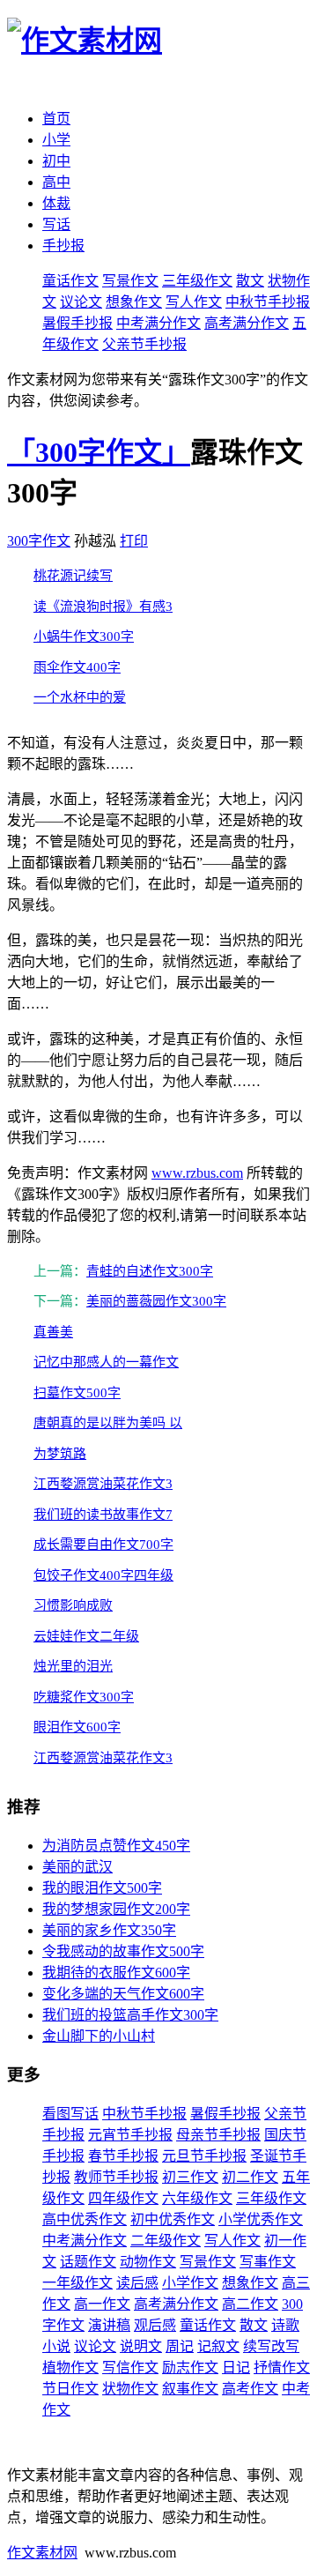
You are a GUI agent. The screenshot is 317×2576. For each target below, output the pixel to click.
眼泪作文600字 (77, 1727)
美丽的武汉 (77, 1867)
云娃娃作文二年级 (86, 1636)
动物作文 (148, 2262)
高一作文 (102, 2304)
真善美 (53, 1332)
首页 (56, 119)
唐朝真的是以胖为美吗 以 (108, 1423)
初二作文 (250, 2177)
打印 (134, 541)
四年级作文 (123, 2198)
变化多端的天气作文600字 (123, 1994)
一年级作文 (77, 2283)
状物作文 (130, 2389)
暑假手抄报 (77, 323)
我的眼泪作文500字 (102, 1888)
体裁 (56, 203)
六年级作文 (197, 2198)
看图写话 (70, 2114)
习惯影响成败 (73, 1605)
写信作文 (130, 2368)
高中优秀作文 (85, 2219)
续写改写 (271, 2346)
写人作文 (194, 302)
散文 (250, 281)
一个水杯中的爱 (80, 697)
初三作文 (190, 2177)
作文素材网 (42, 2553)
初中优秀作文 (173, 2219)
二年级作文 (166, 2241)
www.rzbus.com (197, 1173)
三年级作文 (197, 281)
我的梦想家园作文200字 (116, 1909)
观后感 (155, 2325)
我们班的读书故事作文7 (103, 1515)
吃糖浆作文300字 (84, 1697)
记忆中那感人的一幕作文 (106, 1362)
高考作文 (250, 2389)
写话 (56, 224)
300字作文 (39, 541)
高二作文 (250, 2304)
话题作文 (88, 2262)
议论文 (81, 302)
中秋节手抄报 (268, 302)
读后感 (137, 2283)
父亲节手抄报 (144, 344)
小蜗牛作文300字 (84, 637)
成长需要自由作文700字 (103, 1545)
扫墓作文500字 (77, 1393)
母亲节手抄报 (218, 2135)
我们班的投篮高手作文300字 (130, 2015)
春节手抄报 (123, 2156)
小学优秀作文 (261, 2219)
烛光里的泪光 (73, 1666)
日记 (236, 2368)
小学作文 (190, 2283)
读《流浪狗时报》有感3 (103, 607)
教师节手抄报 (116, 2177)
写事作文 (268, 2262)
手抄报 (63, 246)
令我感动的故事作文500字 (123, 1951)
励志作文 (190, 2368)
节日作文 (70, 2389)
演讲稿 (109, 2325)
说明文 (141, 2346)
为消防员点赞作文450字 (116, 1846)
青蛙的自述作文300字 (150, 1271)
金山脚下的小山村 (99, 2036)
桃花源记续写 (73, 576)
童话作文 (70, 281)
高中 (56, 182)
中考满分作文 (158, 323)
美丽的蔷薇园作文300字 (156, 1301)
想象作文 (134, 302)
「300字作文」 (99, 452)
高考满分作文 (247, 323)
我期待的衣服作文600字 (116, 1973)
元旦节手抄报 (204, 2156)
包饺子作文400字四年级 (103, 1575)
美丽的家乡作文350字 (109, 1930)
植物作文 (70, 2368)
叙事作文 (190, 2389)
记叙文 (218, 2346)
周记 (180, 2346)
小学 (56, 140)
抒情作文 (282, 2368)
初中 (56, 161)
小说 (56, 2346)
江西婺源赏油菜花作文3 (103, 1484)
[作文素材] (85, 41)
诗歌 (285, 2325)
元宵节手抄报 (130, 2135)
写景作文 (130, 281)
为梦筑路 (60, 1454)
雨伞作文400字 (77, 667)
